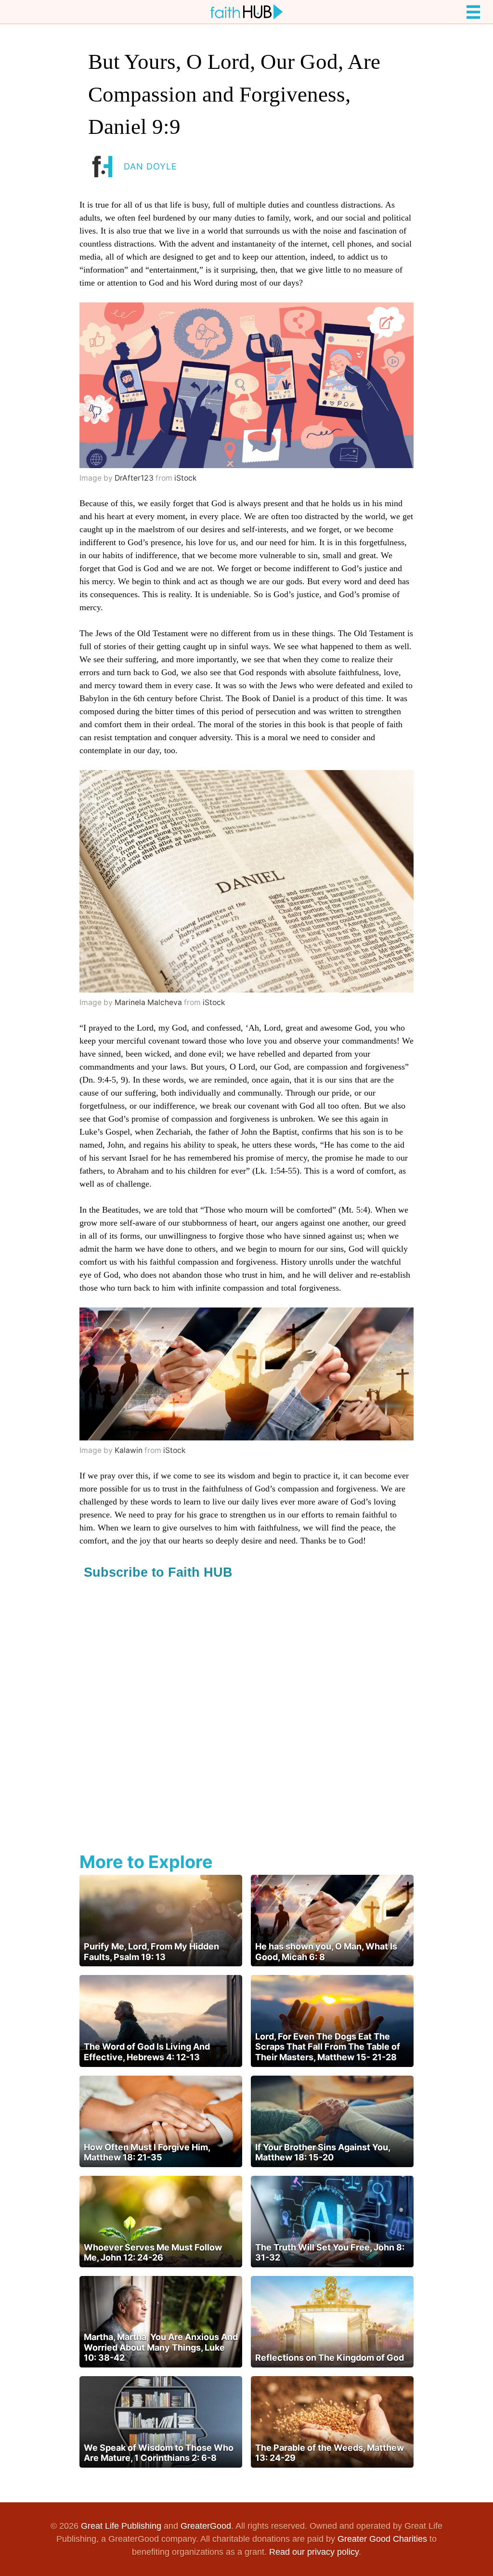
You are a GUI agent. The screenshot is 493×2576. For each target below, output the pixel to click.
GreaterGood (206, 2526)
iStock (186, 478)
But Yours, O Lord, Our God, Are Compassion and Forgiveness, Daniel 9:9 (234, 94)
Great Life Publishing (121, 2526)
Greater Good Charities (382, 2539)
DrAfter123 (134, 478)
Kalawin (129, 1450)
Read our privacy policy (314, 2552)
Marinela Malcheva (148, 1002)
